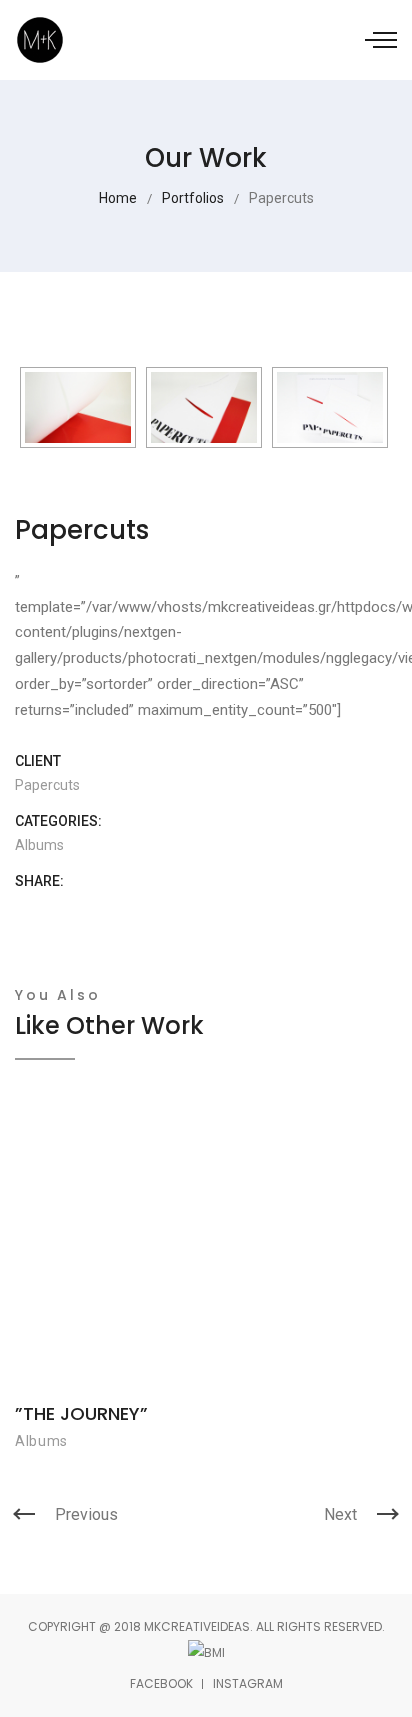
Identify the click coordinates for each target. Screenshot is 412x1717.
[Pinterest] (144, 908)
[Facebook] (20, 908)
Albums (39, 845)
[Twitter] (51, 908)
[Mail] (206, 908)
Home (118, 198)
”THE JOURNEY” (81, 1413)
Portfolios (193, 198)
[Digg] (82, 908)
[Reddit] (175, 908)
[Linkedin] (113, 908)
